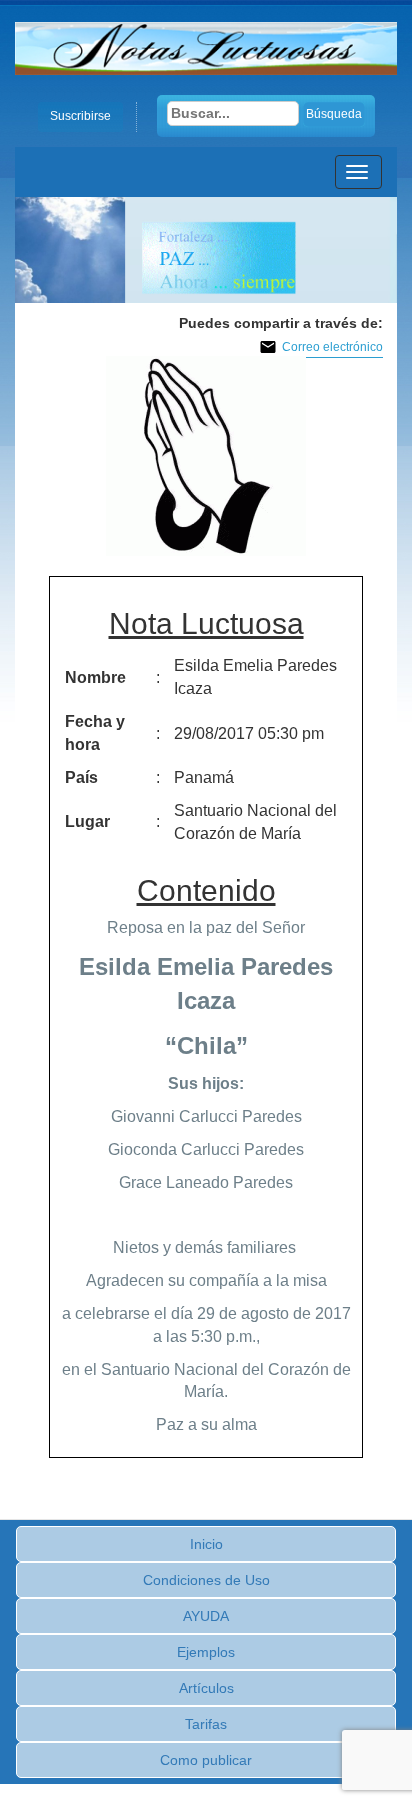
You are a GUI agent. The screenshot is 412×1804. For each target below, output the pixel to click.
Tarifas (206, 1724)
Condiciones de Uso (206, 1580)
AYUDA (206, 1616)
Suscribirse (80, 116)
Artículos (206, 1688)
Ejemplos (206, 1652)
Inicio (206, 1544)
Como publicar (206, 1760)
